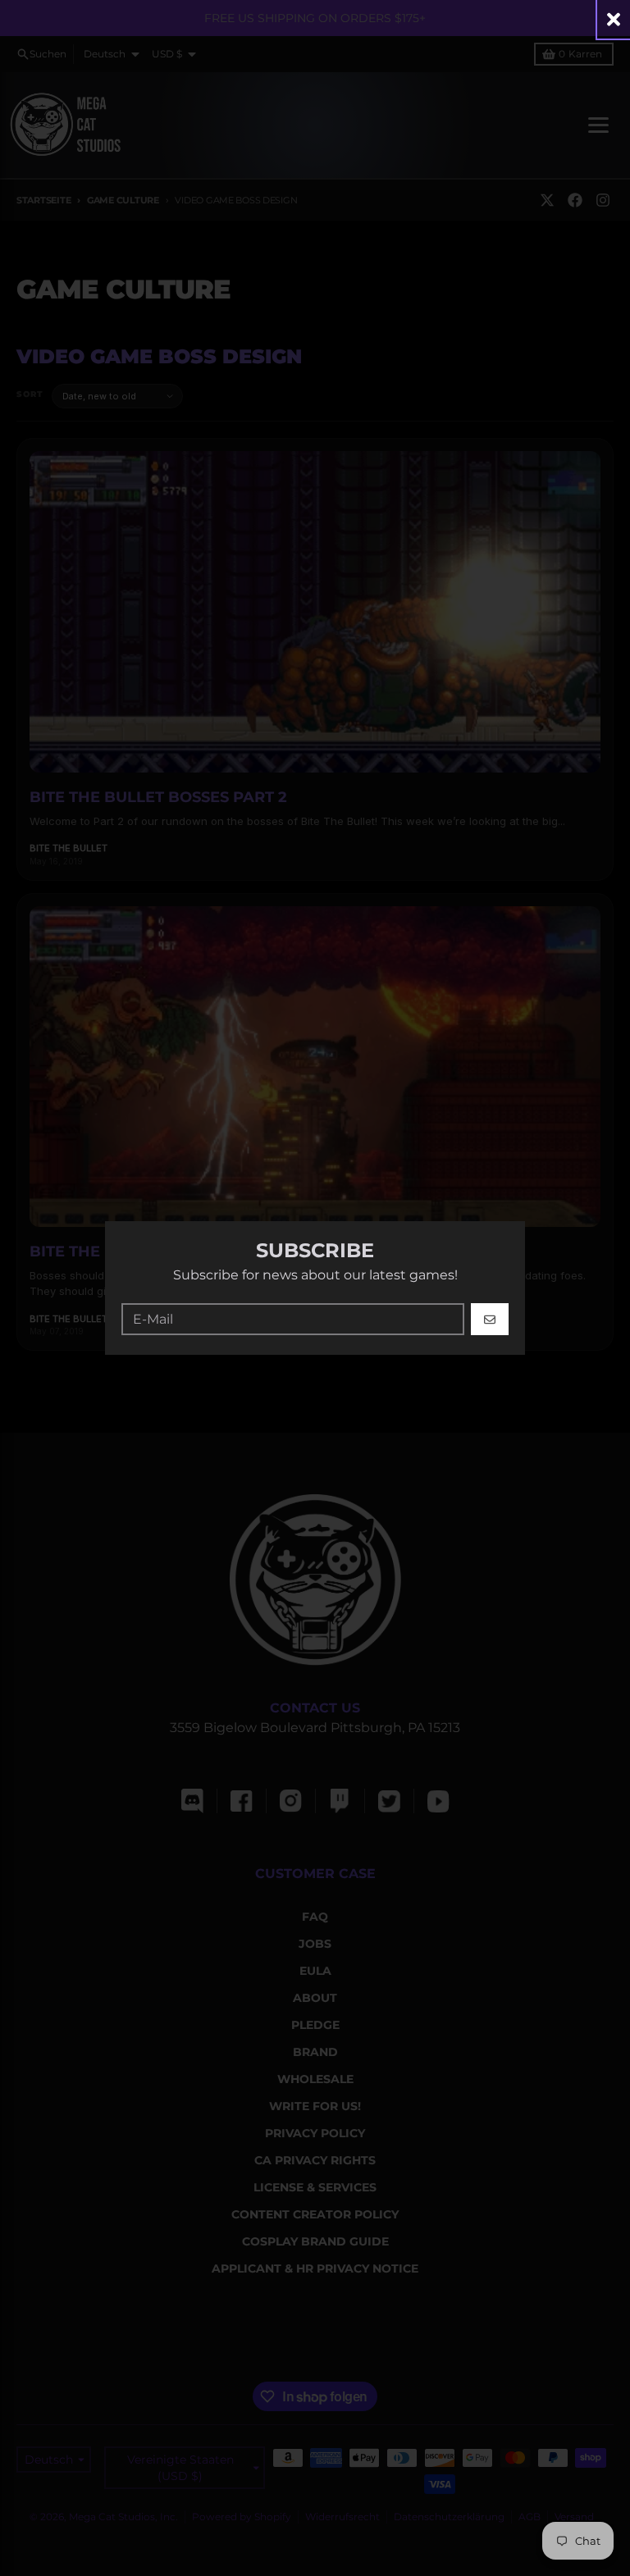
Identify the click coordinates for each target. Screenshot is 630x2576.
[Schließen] (614, 19)
